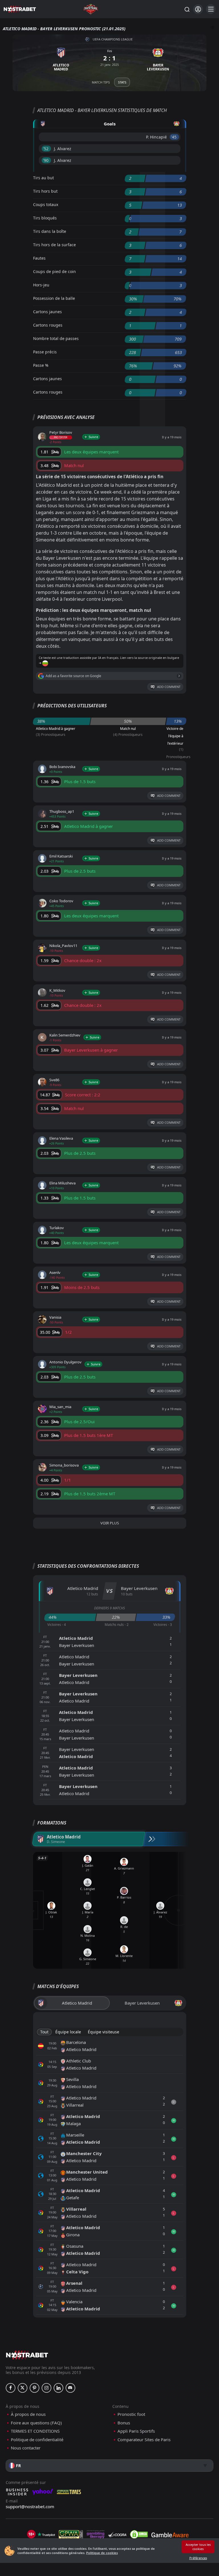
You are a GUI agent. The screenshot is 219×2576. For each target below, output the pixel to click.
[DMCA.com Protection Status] (139, 2534)
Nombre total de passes (56, 338)
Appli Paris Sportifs (136, 2431)
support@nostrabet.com (30, 2506)
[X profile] (23, 2388)
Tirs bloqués (45, 218)
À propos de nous (28, 2414)
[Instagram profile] (46, 2388)
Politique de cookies (102, 2553)
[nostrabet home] (27, 2355)
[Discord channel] (70, 2388)
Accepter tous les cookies (198, 2547)
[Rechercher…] (187, 9)
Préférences (198, 2558)
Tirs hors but (45, 191)
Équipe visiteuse (104, 2032)
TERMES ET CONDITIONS (35, 2431)
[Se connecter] (198, 9)
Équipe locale (68, 2032)
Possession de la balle (54, 298)
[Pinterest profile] (35, 2388)
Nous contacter (26, 2448)
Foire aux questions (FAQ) (36, 2423)
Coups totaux (46, 204)
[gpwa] (71, 2534)
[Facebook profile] (11, 2388)
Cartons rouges (48, 325)
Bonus (124, 2423)
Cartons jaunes (47, 312)
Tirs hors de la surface (54, 245)
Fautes (39, 258)
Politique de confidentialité (37, 2440)
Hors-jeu (41, 285)
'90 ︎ (46, 160)
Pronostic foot (131, 2414)
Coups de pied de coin (54, 271)
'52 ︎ (46, 149)
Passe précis (45, 352)
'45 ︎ (174, 137)
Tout (44, 2032)
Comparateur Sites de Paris (144, 2440)
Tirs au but (43, 178)
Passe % (41, 365)
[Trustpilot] (46, 2534)
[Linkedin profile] (58, 2388)
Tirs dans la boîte (50, 231)
